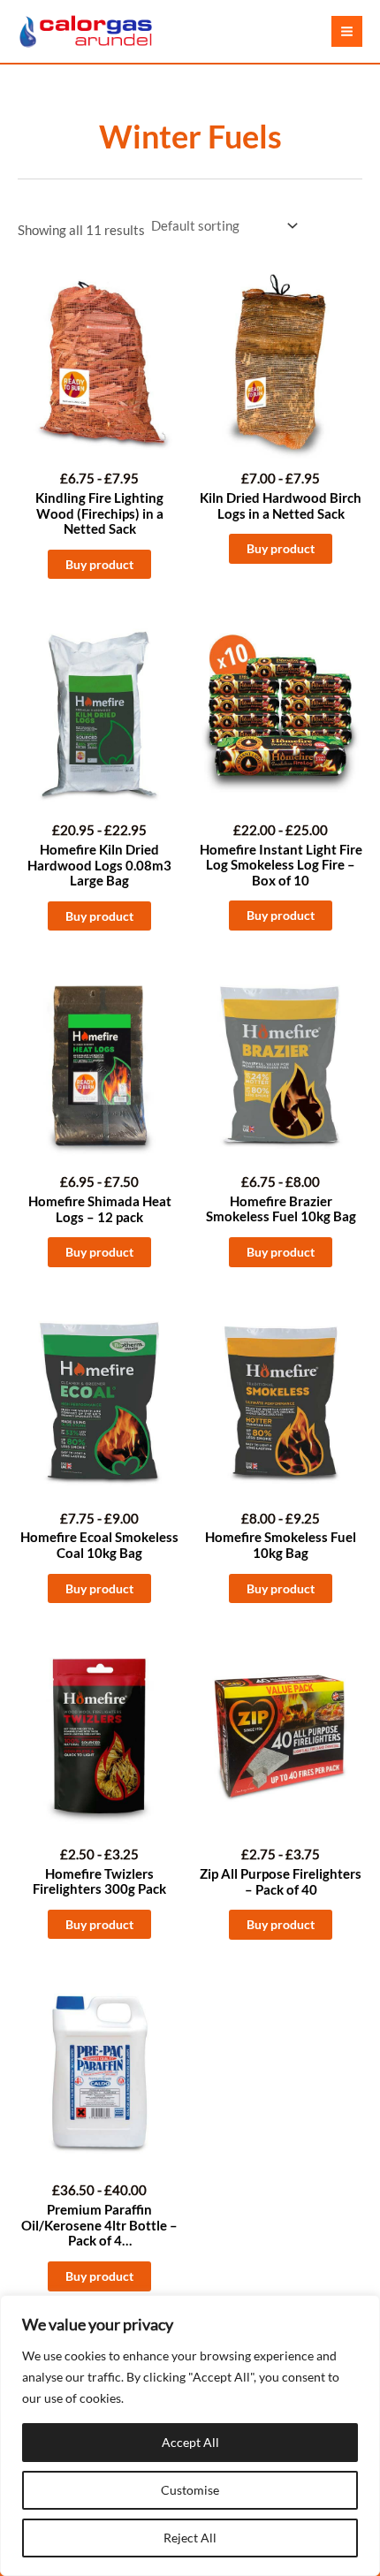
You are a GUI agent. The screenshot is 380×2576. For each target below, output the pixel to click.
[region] (190, 2435)
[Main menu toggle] (347, 31)
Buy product (99, 564)
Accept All (190, 2442)
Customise (190, 2490)
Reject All (190, 2538)
